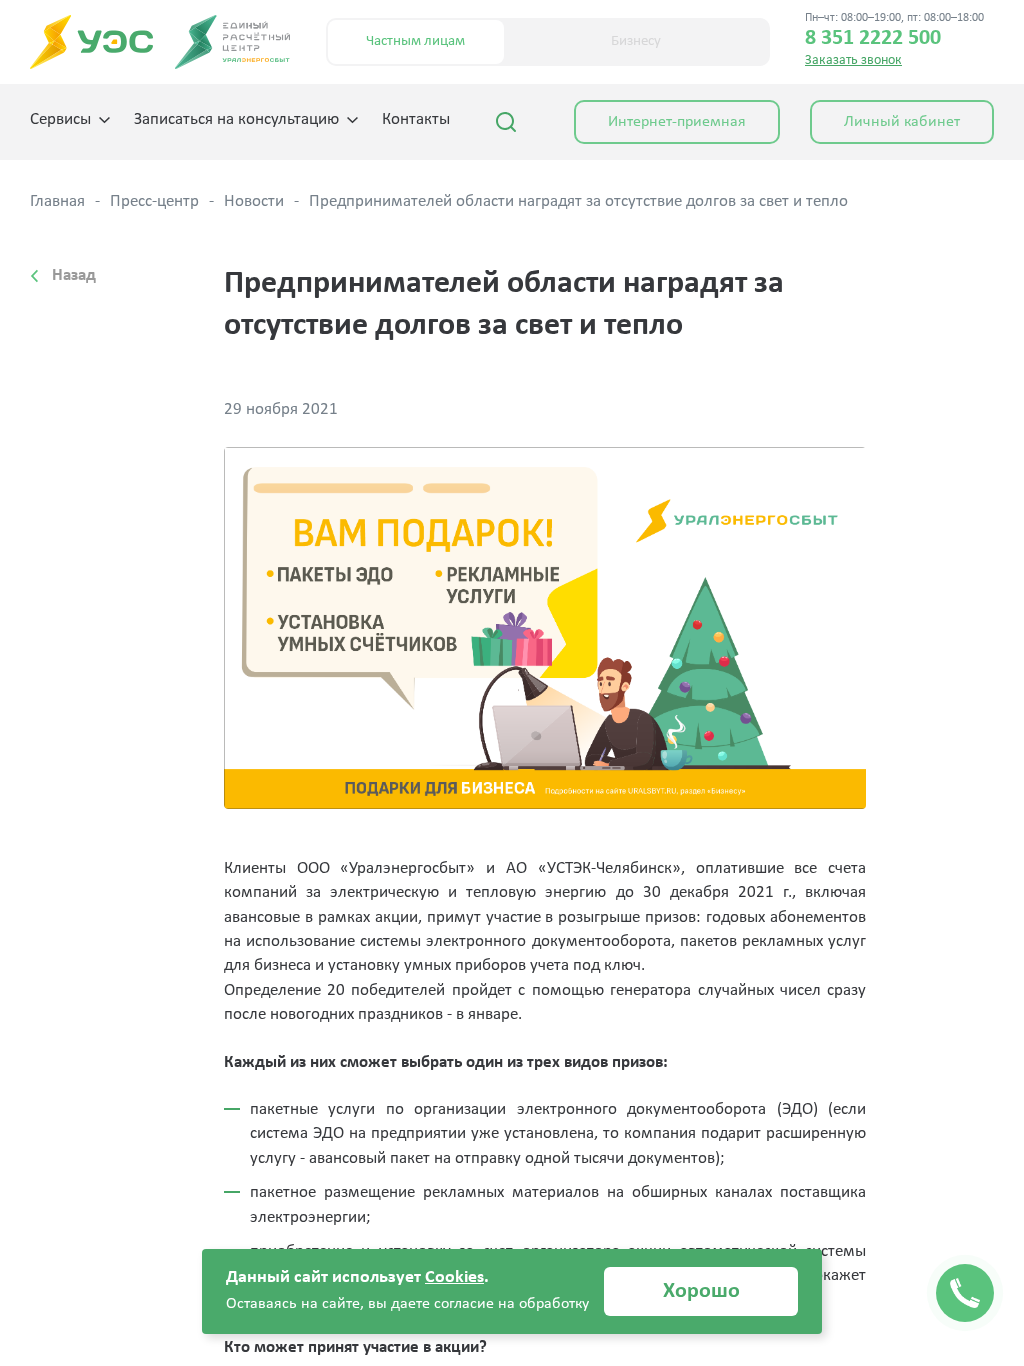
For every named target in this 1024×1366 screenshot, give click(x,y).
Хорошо (701, 1291)
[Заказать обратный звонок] (965, 1293)
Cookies (454, 1277)
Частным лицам (415, 41)
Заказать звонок (853, 60)
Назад (74, 275)
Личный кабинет (902, 122)
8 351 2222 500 (873, 39)
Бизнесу (636, 41)
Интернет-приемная (677, 122)
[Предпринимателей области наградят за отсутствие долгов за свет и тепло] (545, 628)
